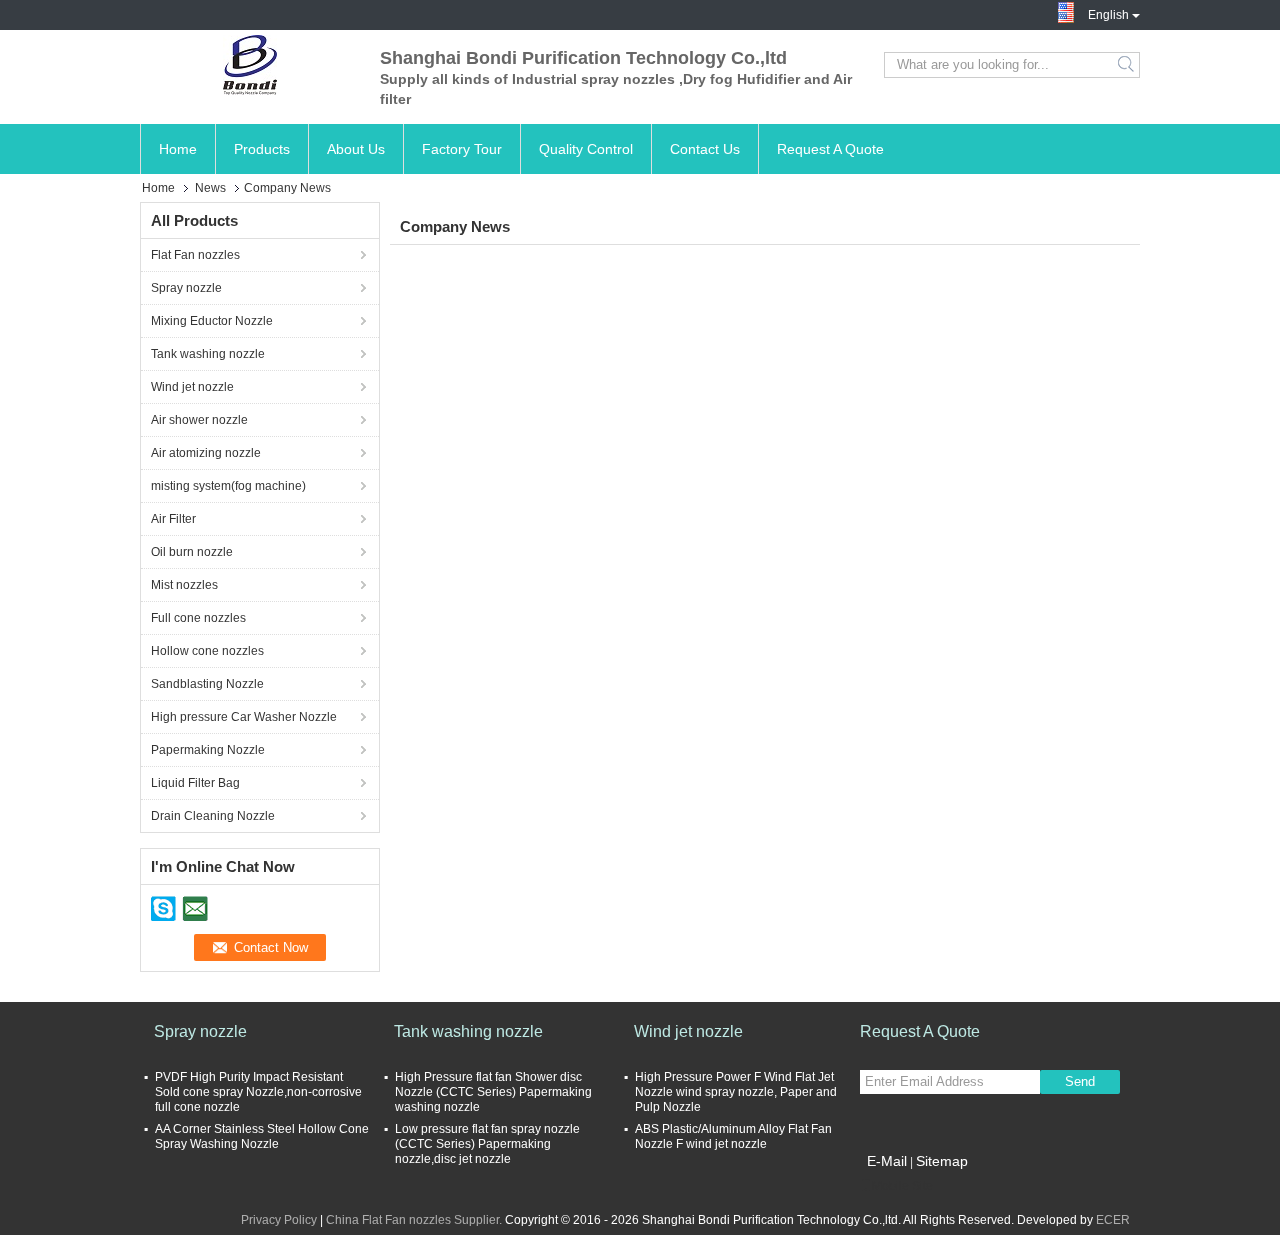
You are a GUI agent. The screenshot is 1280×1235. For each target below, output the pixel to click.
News (210, 188)
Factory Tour (462, 149)
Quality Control (586, 149)
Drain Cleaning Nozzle (213, 816)
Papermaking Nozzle (208, 750)
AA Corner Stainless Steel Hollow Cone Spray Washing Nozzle (262, 1136)
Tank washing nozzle (208, 354)
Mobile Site (902, 1186)
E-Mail (887, 1161)
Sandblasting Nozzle (207, 684)
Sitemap (942, 1161)
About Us (356, 149)
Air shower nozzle (199, 420)
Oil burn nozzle (192, 552)
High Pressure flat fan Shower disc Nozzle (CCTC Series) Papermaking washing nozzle (493, 1092)
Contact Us (705, 149)
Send (1080, 1081)
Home (178, 149)
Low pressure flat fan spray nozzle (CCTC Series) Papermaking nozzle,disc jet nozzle (487, 1144)
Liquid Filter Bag (195, 783)
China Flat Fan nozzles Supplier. (415, 1220)
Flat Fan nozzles (195, 255)
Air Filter (173, 519)
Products (262, 149)
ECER (1113, 1220)
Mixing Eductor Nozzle (212, 321)
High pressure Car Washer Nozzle (244, 717)
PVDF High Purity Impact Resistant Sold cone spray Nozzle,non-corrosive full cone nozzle (258, 1092)
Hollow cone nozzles (207, 651)
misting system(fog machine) (228, 486)
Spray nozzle (186, 288)
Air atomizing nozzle (206, 453)
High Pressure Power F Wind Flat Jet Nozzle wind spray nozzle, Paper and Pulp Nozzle (736, 1092)
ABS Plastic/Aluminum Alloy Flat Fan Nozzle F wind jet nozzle (733, 1136)
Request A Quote (830, 149)
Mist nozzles (184, 585)
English (1108, 13)
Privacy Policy (279, 1220)
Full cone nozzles (198, 618)
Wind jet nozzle (192, 387)
